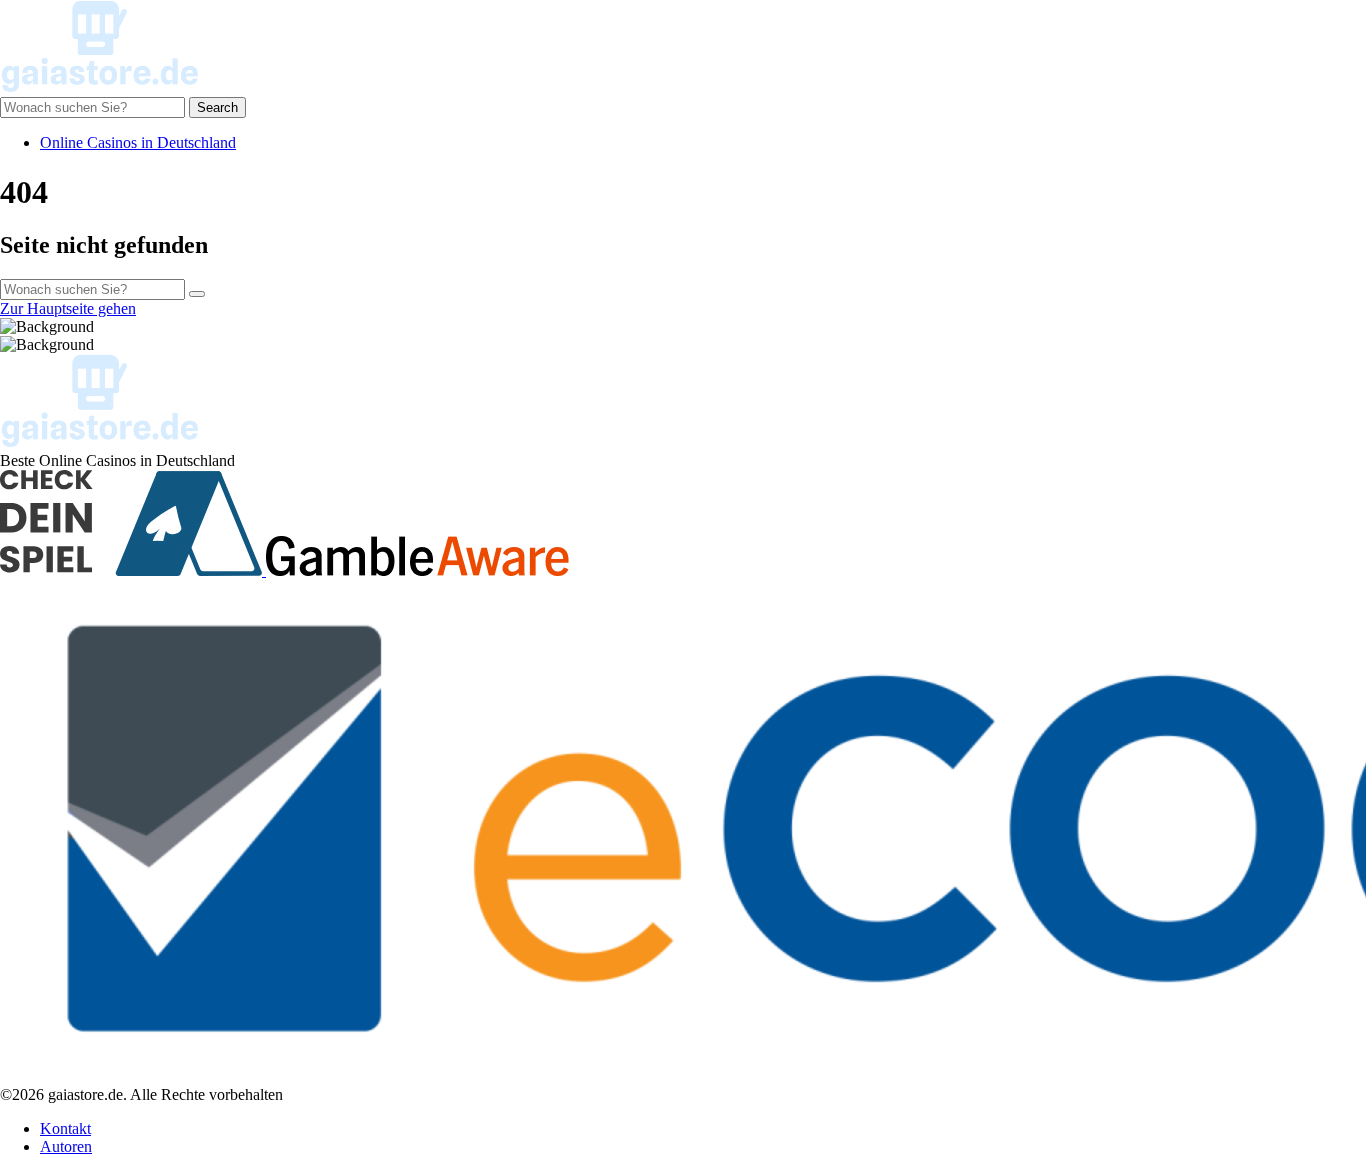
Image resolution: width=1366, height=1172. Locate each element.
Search (217, 107)
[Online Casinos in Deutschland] (100, 87)
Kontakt (65, 1128)
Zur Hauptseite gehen (68, 308)
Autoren (66, 1146)
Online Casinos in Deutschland (138, 142)
